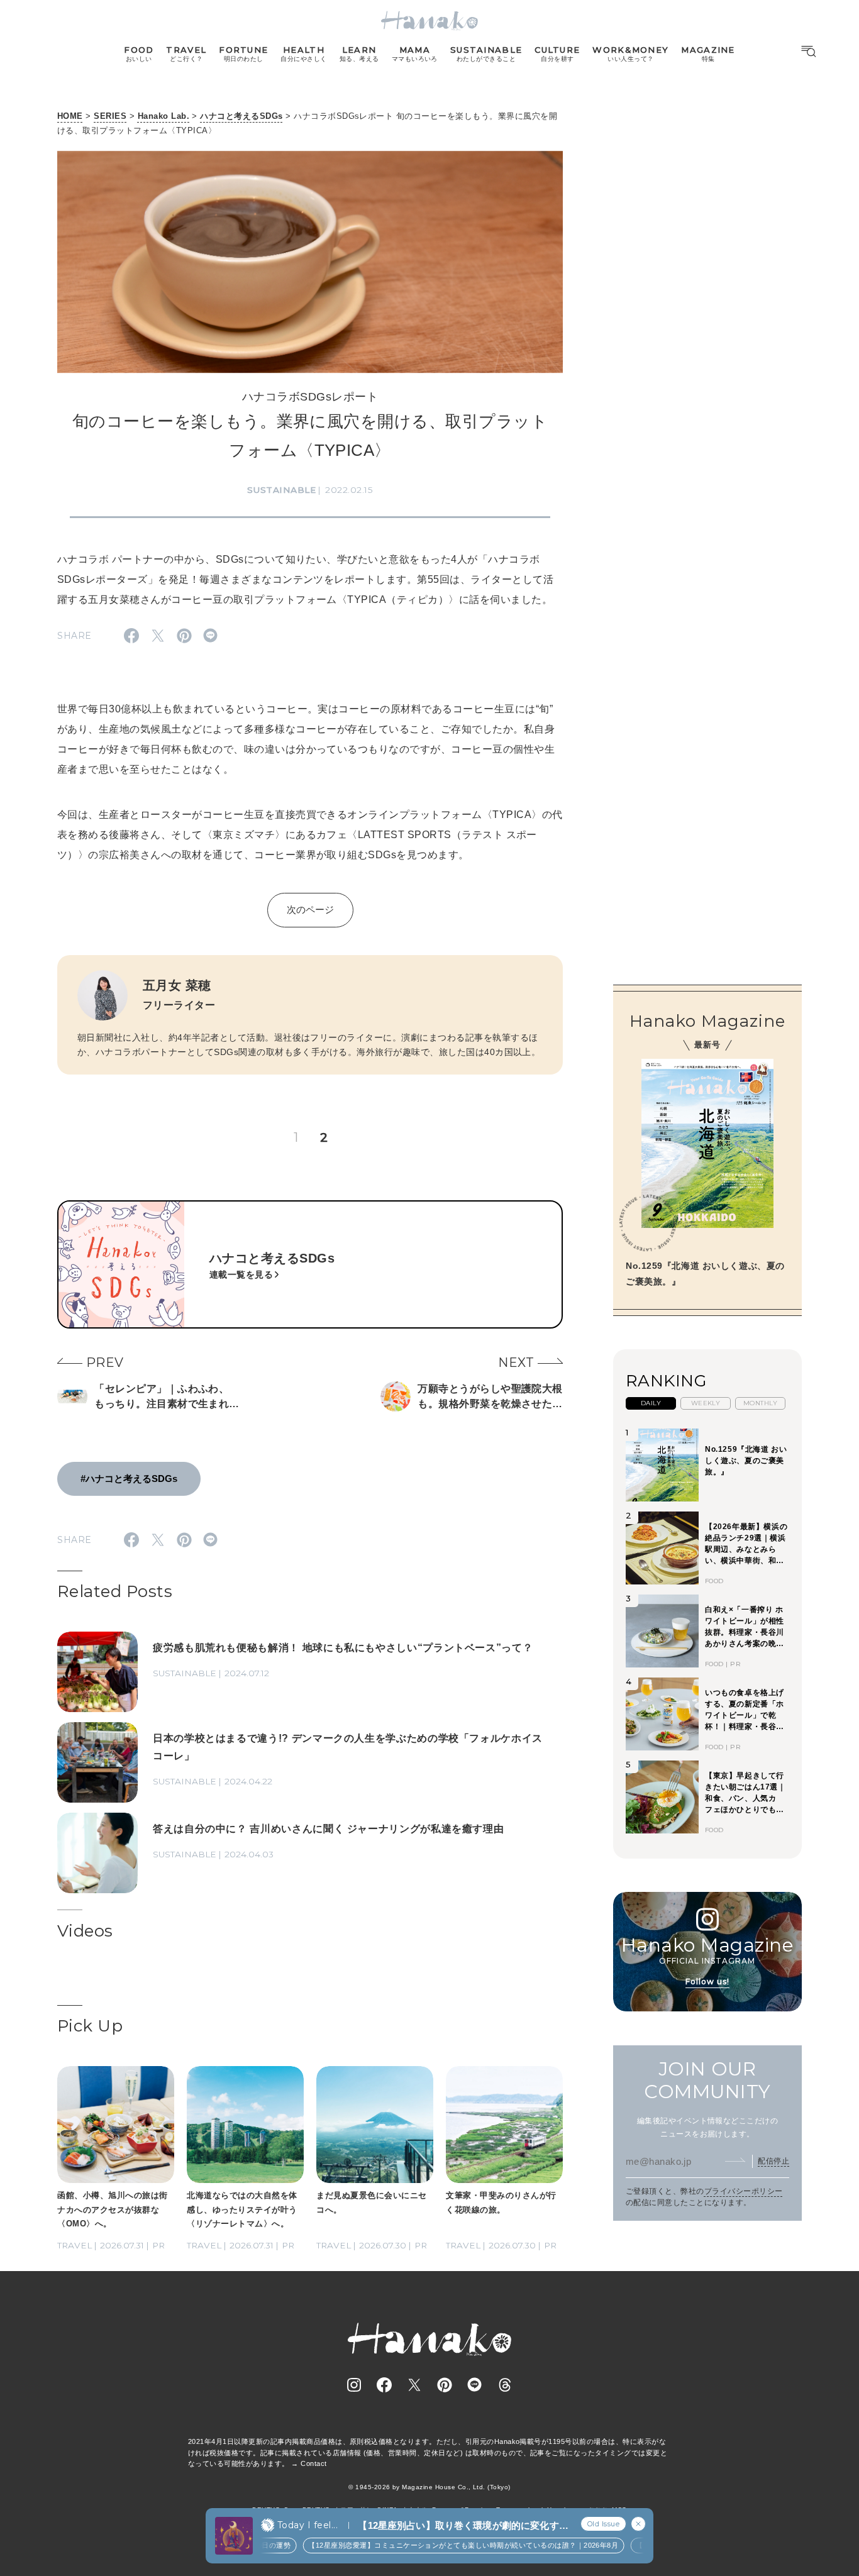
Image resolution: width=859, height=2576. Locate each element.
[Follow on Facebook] (384, 2385)
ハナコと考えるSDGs (241, 116)
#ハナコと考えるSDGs (129, 1479)
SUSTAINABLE (281, 490)
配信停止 (773, 2161)
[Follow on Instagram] (354, 2385)
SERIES (110, 116)
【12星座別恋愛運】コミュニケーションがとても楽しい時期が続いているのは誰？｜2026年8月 (439, 2545)
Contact (313, 2463)
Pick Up (90, 2026)
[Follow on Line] (475, 2385)
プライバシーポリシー (744, 2191)
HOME (70, 116)
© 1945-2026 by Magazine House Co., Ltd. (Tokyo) (429, 2487)
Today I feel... (308, 2525)
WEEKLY (706, 1403)
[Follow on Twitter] (414, 2385)
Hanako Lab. (163, 116)
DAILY (651, 1403)
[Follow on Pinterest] (445, 2385)
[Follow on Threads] (505, 2385)
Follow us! (707, 1982)
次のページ (310, 909)
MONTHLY (760, 1403)
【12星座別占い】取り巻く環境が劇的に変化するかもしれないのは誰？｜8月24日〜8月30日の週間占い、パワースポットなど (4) (463, 2526)
